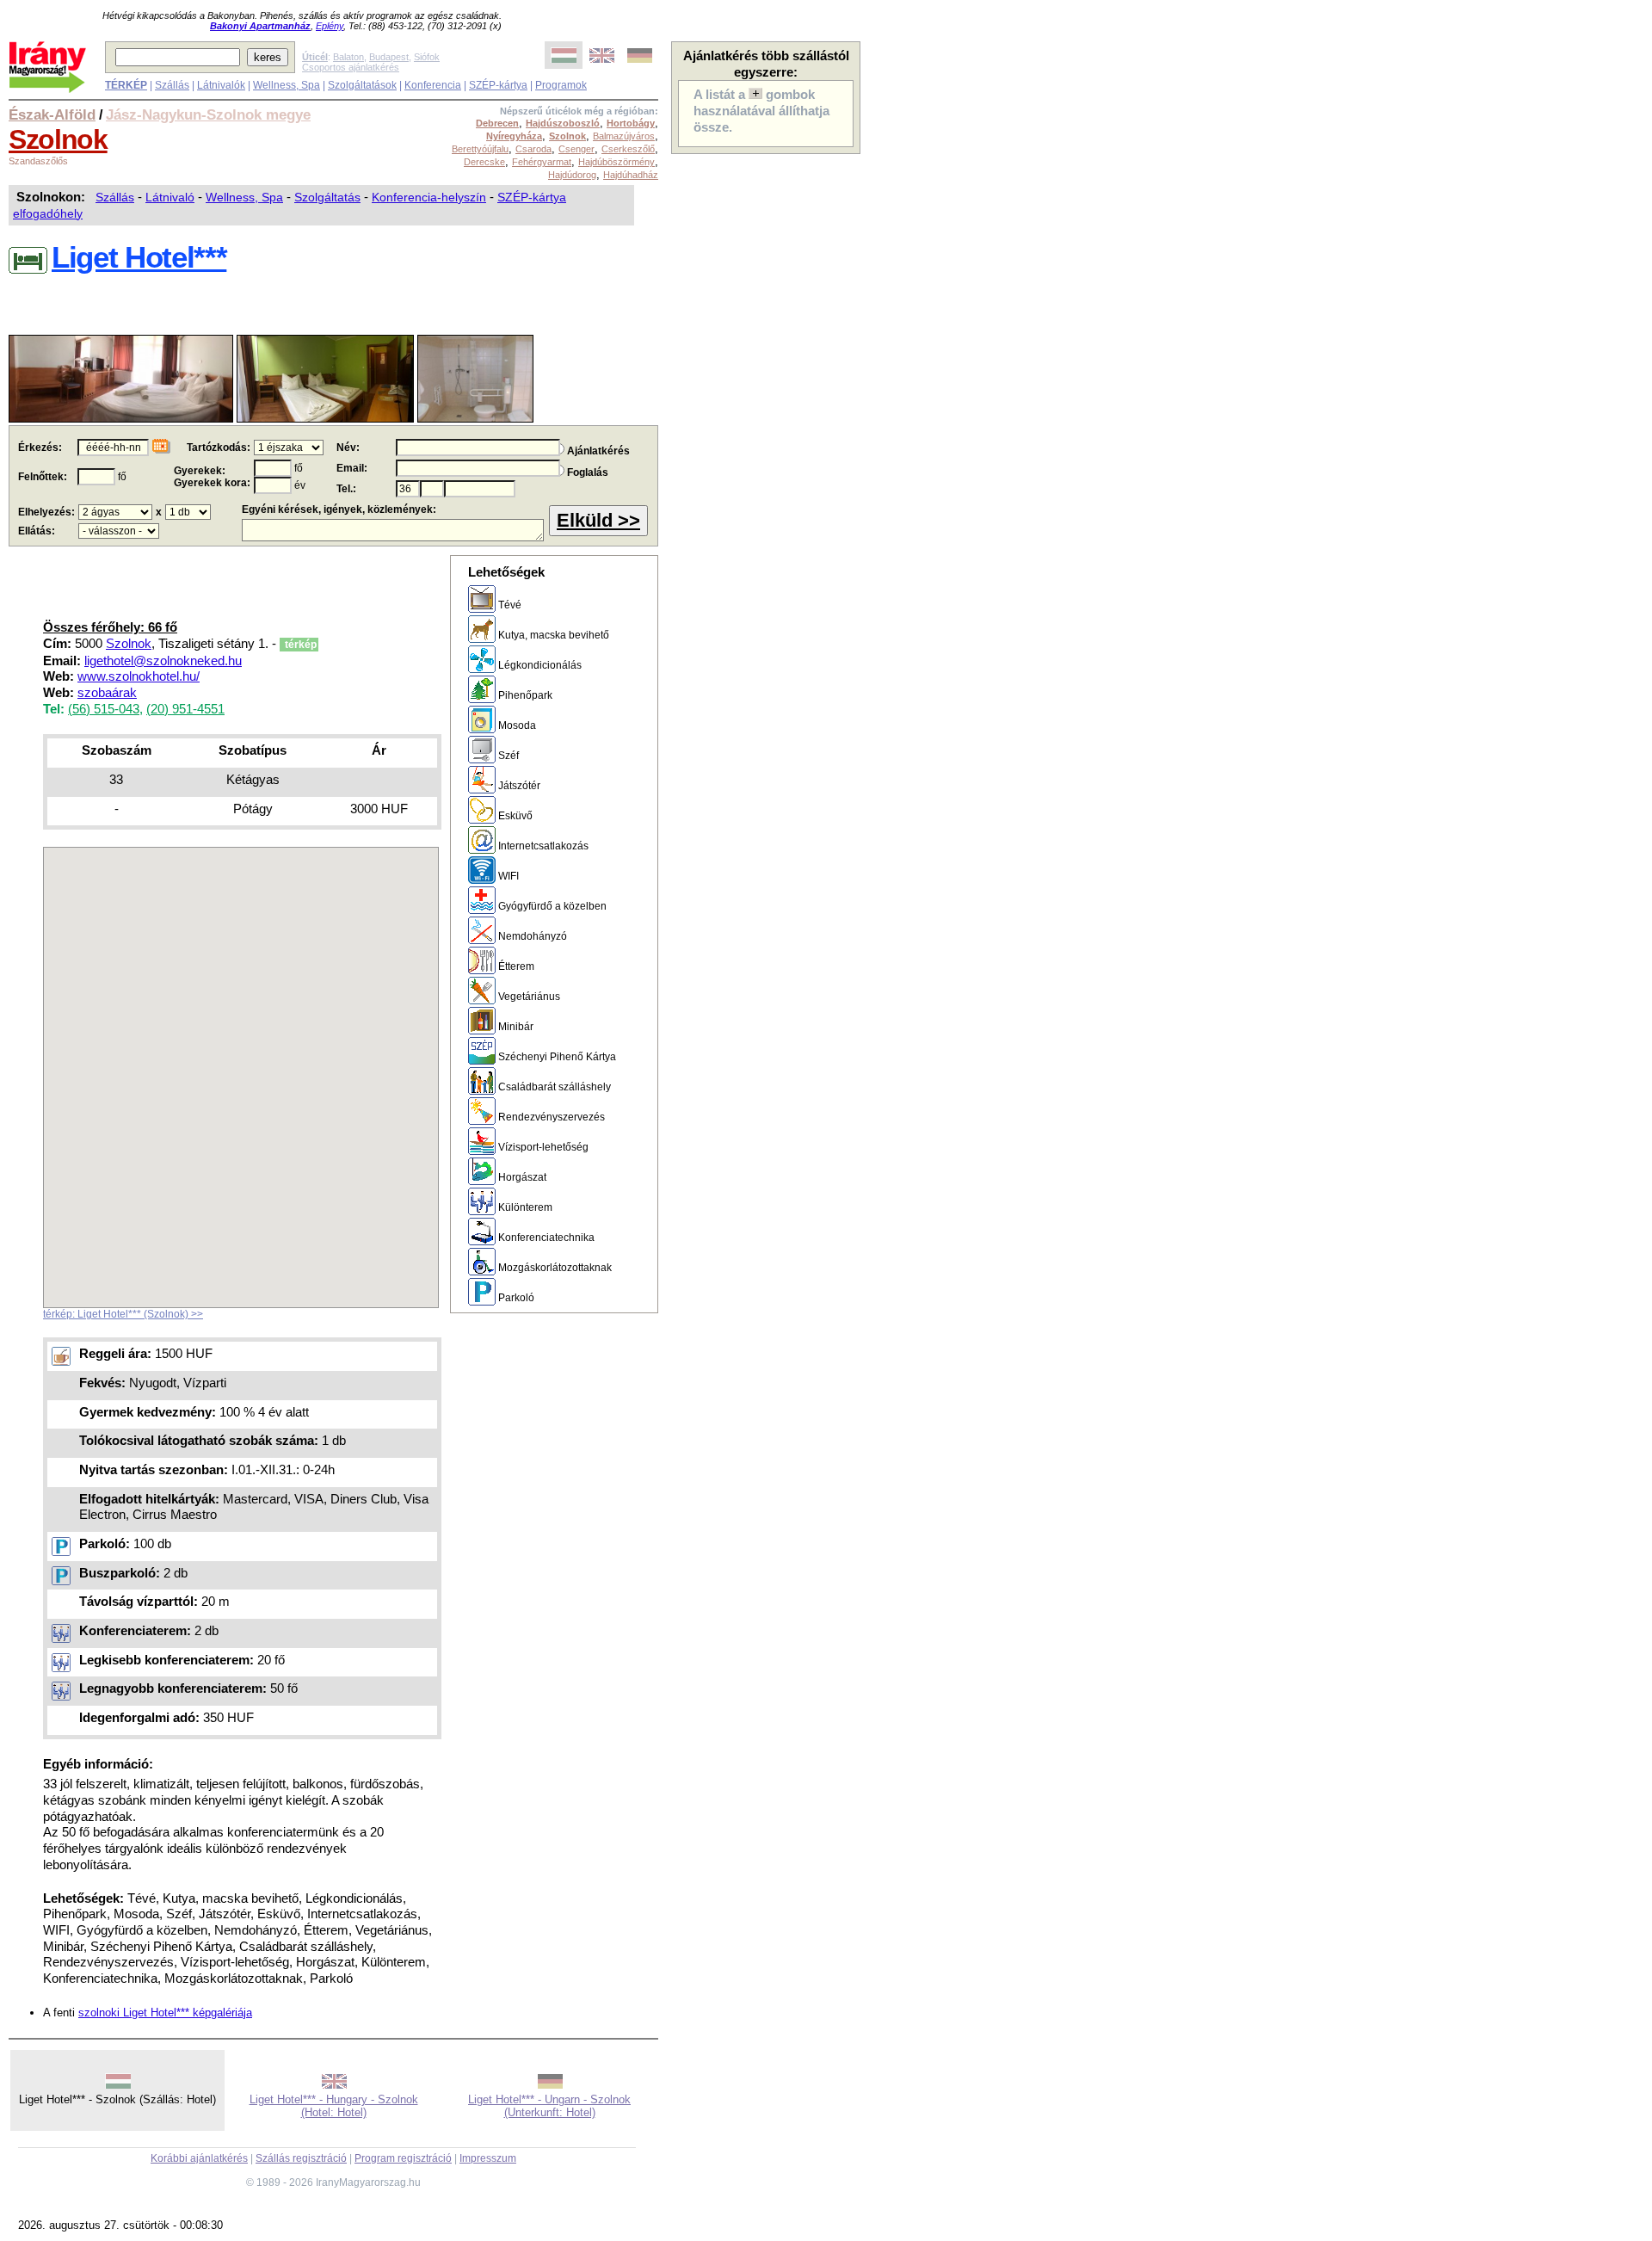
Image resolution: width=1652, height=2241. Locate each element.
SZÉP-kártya (498, 85)
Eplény (330, 26)
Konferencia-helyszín (429, 197)
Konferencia (433, 85)
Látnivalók (221, 85)
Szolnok (58, 139)
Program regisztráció (403, 2158)
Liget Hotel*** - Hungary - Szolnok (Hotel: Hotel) (334, 2106)
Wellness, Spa (287, 85)
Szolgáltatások (362, 85)
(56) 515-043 (104, 709)
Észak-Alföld (52, 114)
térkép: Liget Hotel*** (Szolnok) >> (123, 1314)
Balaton (348, 57)
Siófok (427, 57)
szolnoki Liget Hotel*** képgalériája (165, 2013)
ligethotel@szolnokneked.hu (163, 661)
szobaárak (107, 693)
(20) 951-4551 (185, 709)
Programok (561, 85)
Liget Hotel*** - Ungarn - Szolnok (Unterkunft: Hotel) (549, 2106)
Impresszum (488, 2158)
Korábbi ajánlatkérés (199, 2158)
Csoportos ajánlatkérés (351, 67)
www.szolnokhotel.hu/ (139, 676)
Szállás (172, 85)
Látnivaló (170, 197)
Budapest (389, 57)
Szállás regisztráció (301, 2158)
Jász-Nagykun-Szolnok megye (208, 114)
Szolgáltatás (327, 197)
